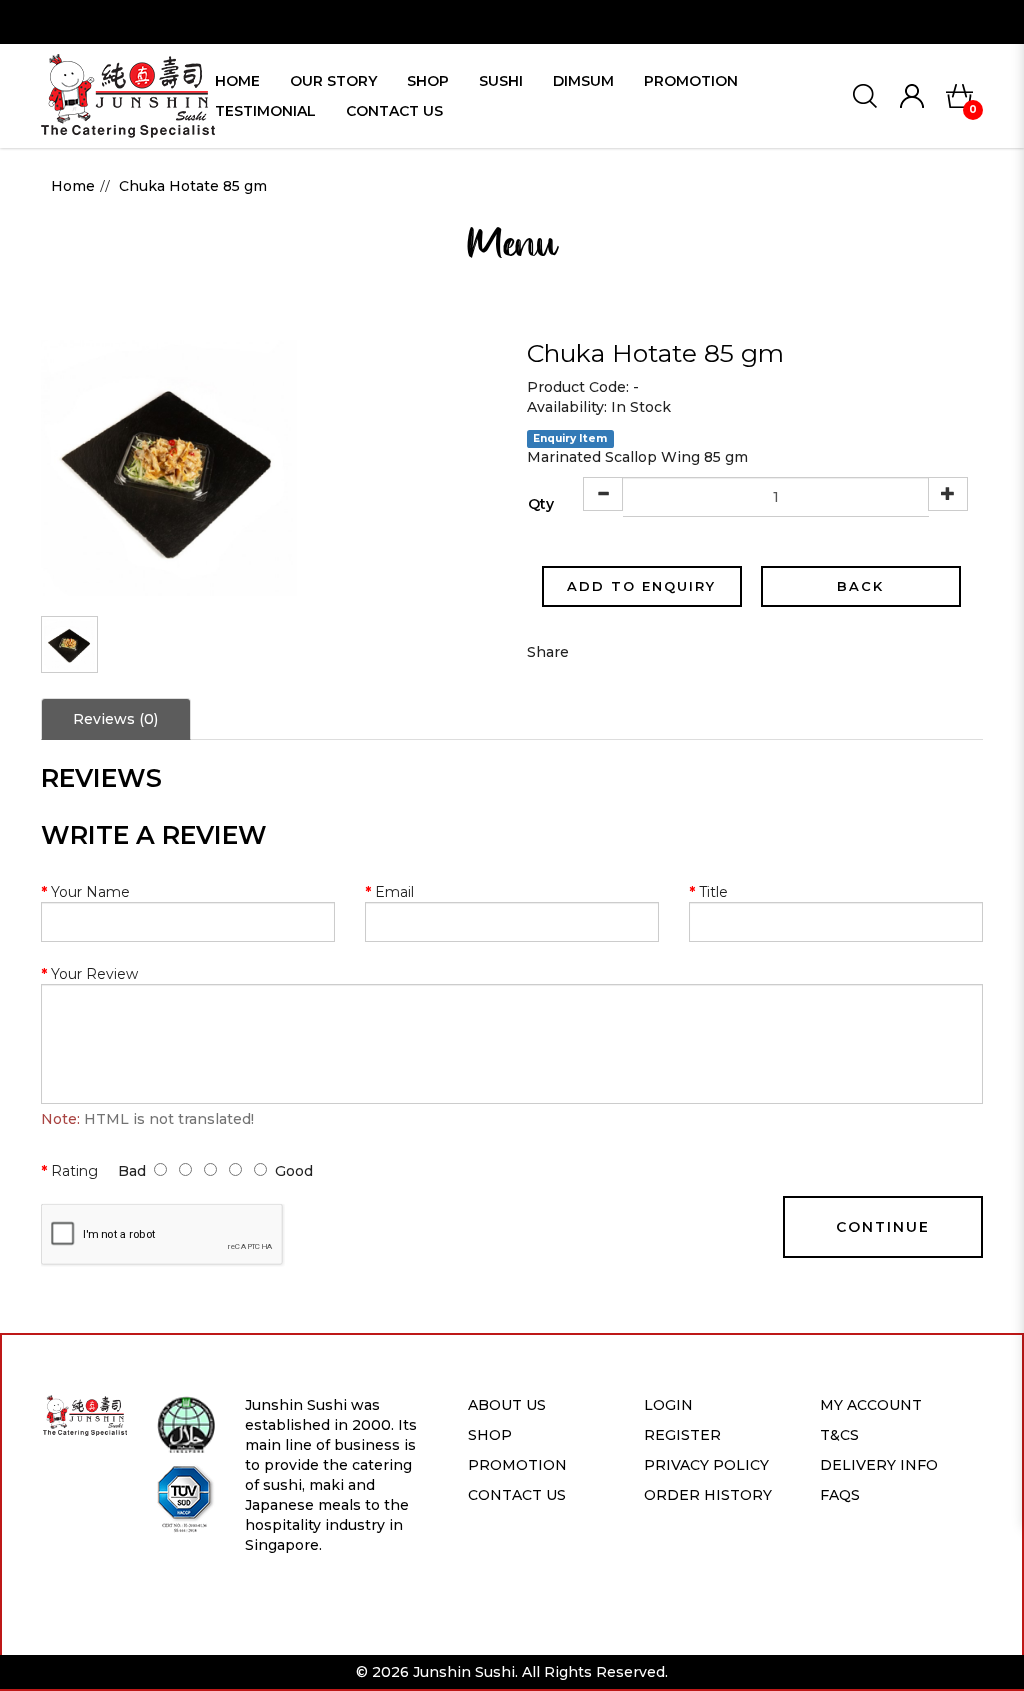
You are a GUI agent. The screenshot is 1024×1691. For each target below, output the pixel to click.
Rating (74, 1171)
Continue (883, 1227)
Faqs (840, 1495)
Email (394, 892)
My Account (871, 1405)
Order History (708, 1495)
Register (682, 1435)
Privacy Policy (706, 1465)
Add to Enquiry (641, 586)
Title (713, 892)
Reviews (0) (115, 719)
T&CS (839, 1435)
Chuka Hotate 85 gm (193, 186)
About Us (507, 1405)
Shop (490, 1435)
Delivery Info (879, 1465)
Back (860, 586)
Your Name (90, 892)
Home (73, 186)
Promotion (517, 1465)
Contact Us (517, 1495)
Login (668, 1405)
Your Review (94, 974)
